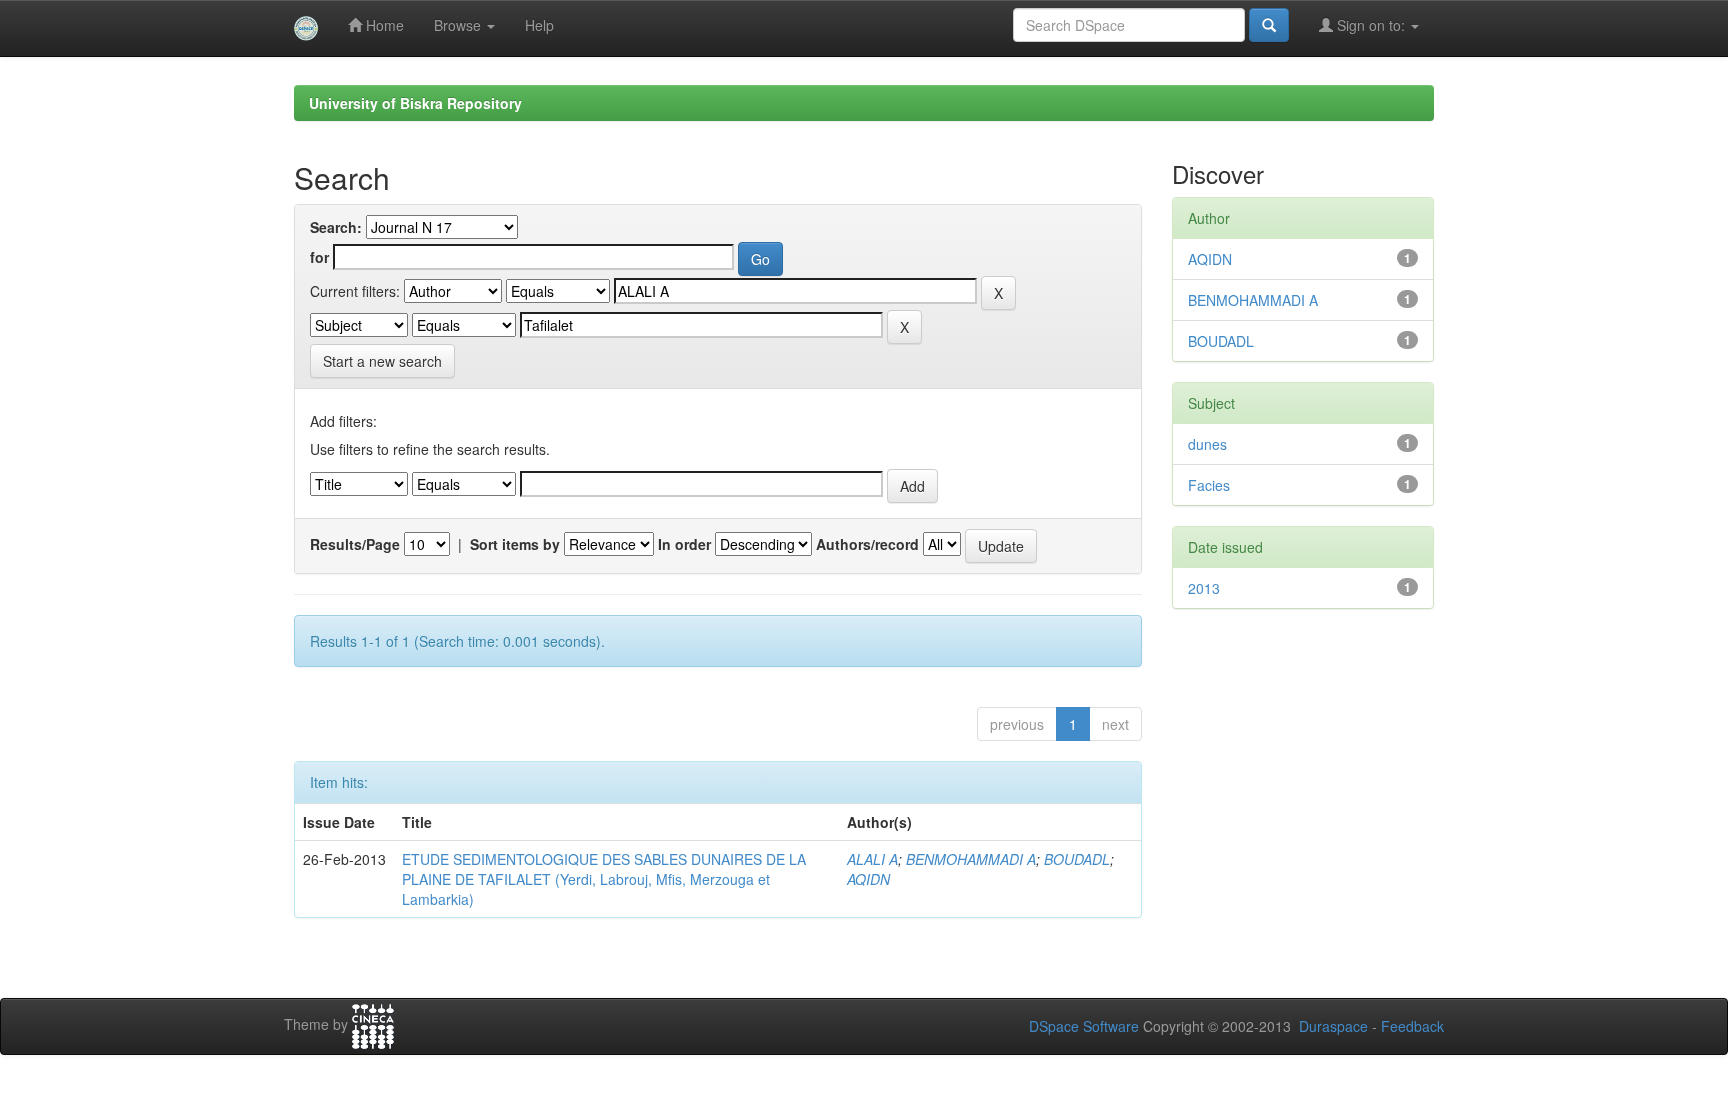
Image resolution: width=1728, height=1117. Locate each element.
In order (684, 544)
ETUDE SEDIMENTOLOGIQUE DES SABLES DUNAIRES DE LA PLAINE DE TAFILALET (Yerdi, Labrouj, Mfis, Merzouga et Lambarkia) (604, 879)
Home (383, 25)
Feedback (1412, 1026)
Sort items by (515, 544)
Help (539, 25)
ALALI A (872, 859)
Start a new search (382, 361)
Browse (459, 25)
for (319, 257)
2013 (1204, 588)
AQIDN (868, 879)
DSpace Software (1084, 1026)
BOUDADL (1077, 859)
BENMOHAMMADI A (971, 859)
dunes (1207, 444)
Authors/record (867, 544)
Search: (336, 227)
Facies (1209, 485)
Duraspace (1333, 1026)
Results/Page (355, 544)
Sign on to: (1371, 25)
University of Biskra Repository (415, 103)
